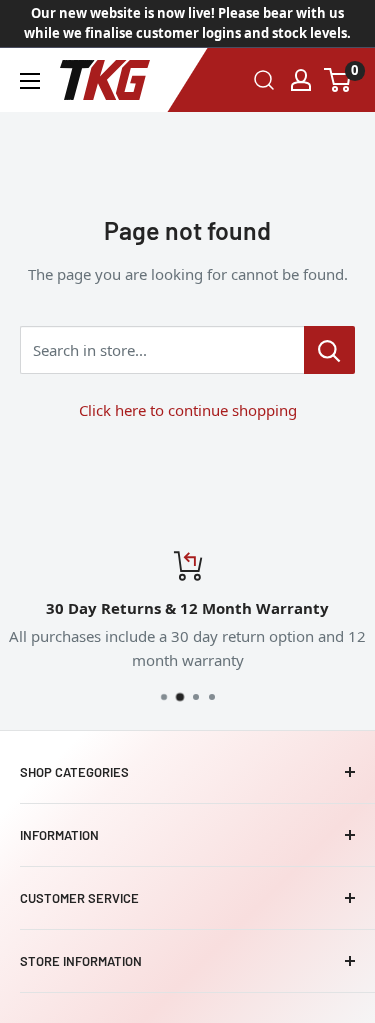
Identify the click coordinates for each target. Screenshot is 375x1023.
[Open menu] (30, 81)
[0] (338, 80)
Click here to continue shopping (188, 410)
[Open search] (264, 80)
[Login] (301, 80)
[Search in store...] (329, 350)
